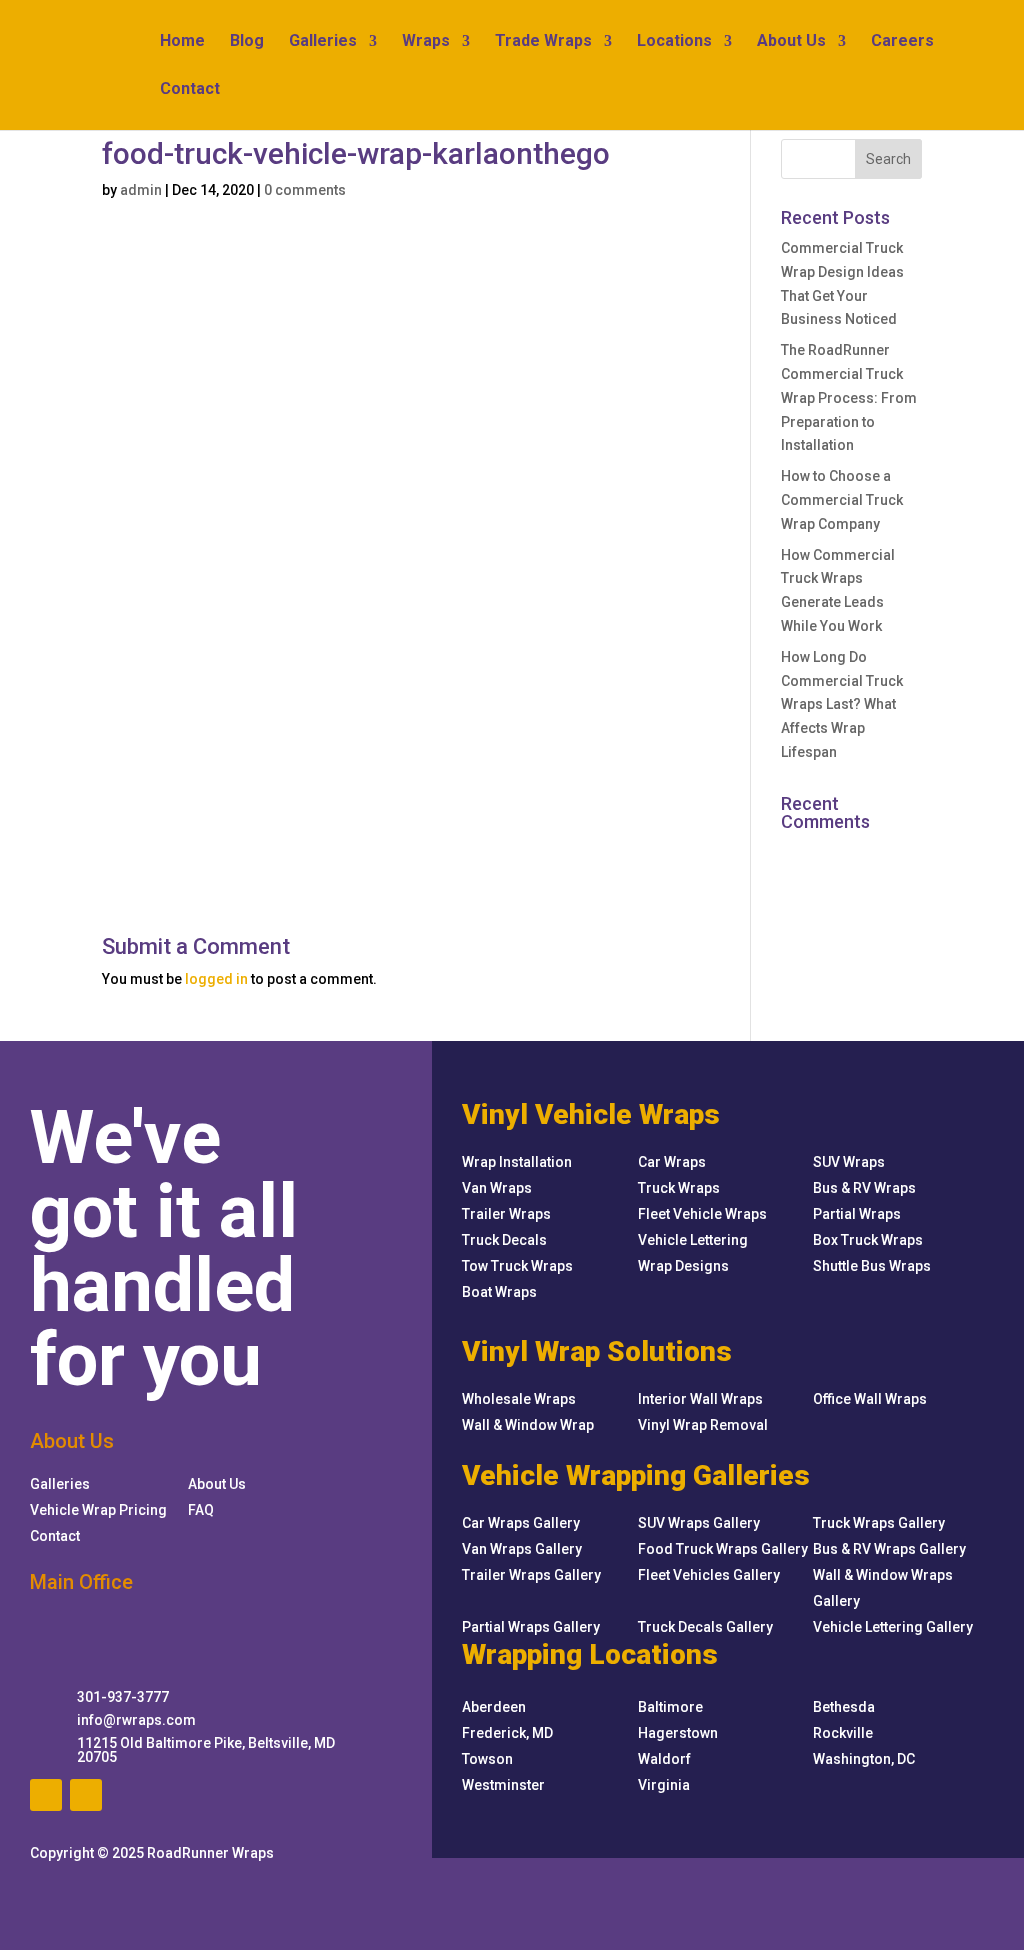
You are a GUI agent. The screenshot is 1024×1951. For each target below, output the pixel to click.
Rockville (843, 1733)
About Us (791, 42)
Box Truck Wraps (868, 1240)
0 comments (305, 190)
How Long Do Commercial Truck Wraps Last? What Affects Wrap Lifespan (842, 704)
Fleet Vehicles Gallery (709, 1575)
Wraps (426, 42)
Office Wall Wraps (870, 1399)
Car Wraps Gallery (521, 1523)
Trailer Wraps (506, 1214)
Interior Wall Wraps (700, 1399)
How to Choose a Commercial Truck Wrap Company (842, 500)
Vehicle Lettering (693, 1240)
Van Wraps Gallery (522, 1549)
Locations (674, 42)
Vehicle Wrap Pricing (98, 1510)
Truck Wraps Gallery (879, 1523)
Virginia (664, 1785)
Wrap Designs (683, 1266)
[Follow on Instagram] (86, 1795)
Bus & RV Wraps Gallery (889, 1549)
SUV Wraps (849, 1162)
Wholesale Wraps (519, 1399)
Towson (487, 1759)
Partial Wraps (857, 1214)
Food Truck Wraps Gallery (723, 1549)
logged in (216, 979)
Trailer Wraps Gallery (531, 1575)
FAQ (201, 1510)
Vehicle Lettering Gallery (893, 1627)
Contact (190, 90)
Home (182, 42)
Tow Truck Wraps (517, 1266)
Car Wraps (672, 1162)
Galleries (323, 42)
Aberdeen (494, 1707)
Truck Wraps (679, 1188)
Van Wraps (497, 1188)
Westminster (503, 1785)
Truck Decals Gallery (705, 1627)
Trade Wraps (543, 42)
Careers (902, 42)
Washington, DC (864, 1759)
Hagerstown (678, 1733)
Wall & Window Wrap (528, 1425)
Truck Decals (504, 1240)
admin (141, 190)
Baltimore (670, 1707)
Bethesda (844, 1707)
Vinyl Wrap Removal (703, 1425)
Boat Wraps (499, 1292)
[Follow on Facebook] (46, 1795)
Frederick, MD (507, 1733)
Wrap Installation (517, 1162)
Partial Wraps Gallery (531, 1627)
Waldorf (664, 1759)
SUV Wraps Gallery (699, 1523)
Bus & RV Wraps (864, 1188)
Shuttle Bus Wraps (872, 1266)
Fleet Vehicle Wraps (702, 1214)
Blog (247, 42)
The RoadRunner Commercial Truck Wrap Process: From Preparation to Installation (849, 397)
